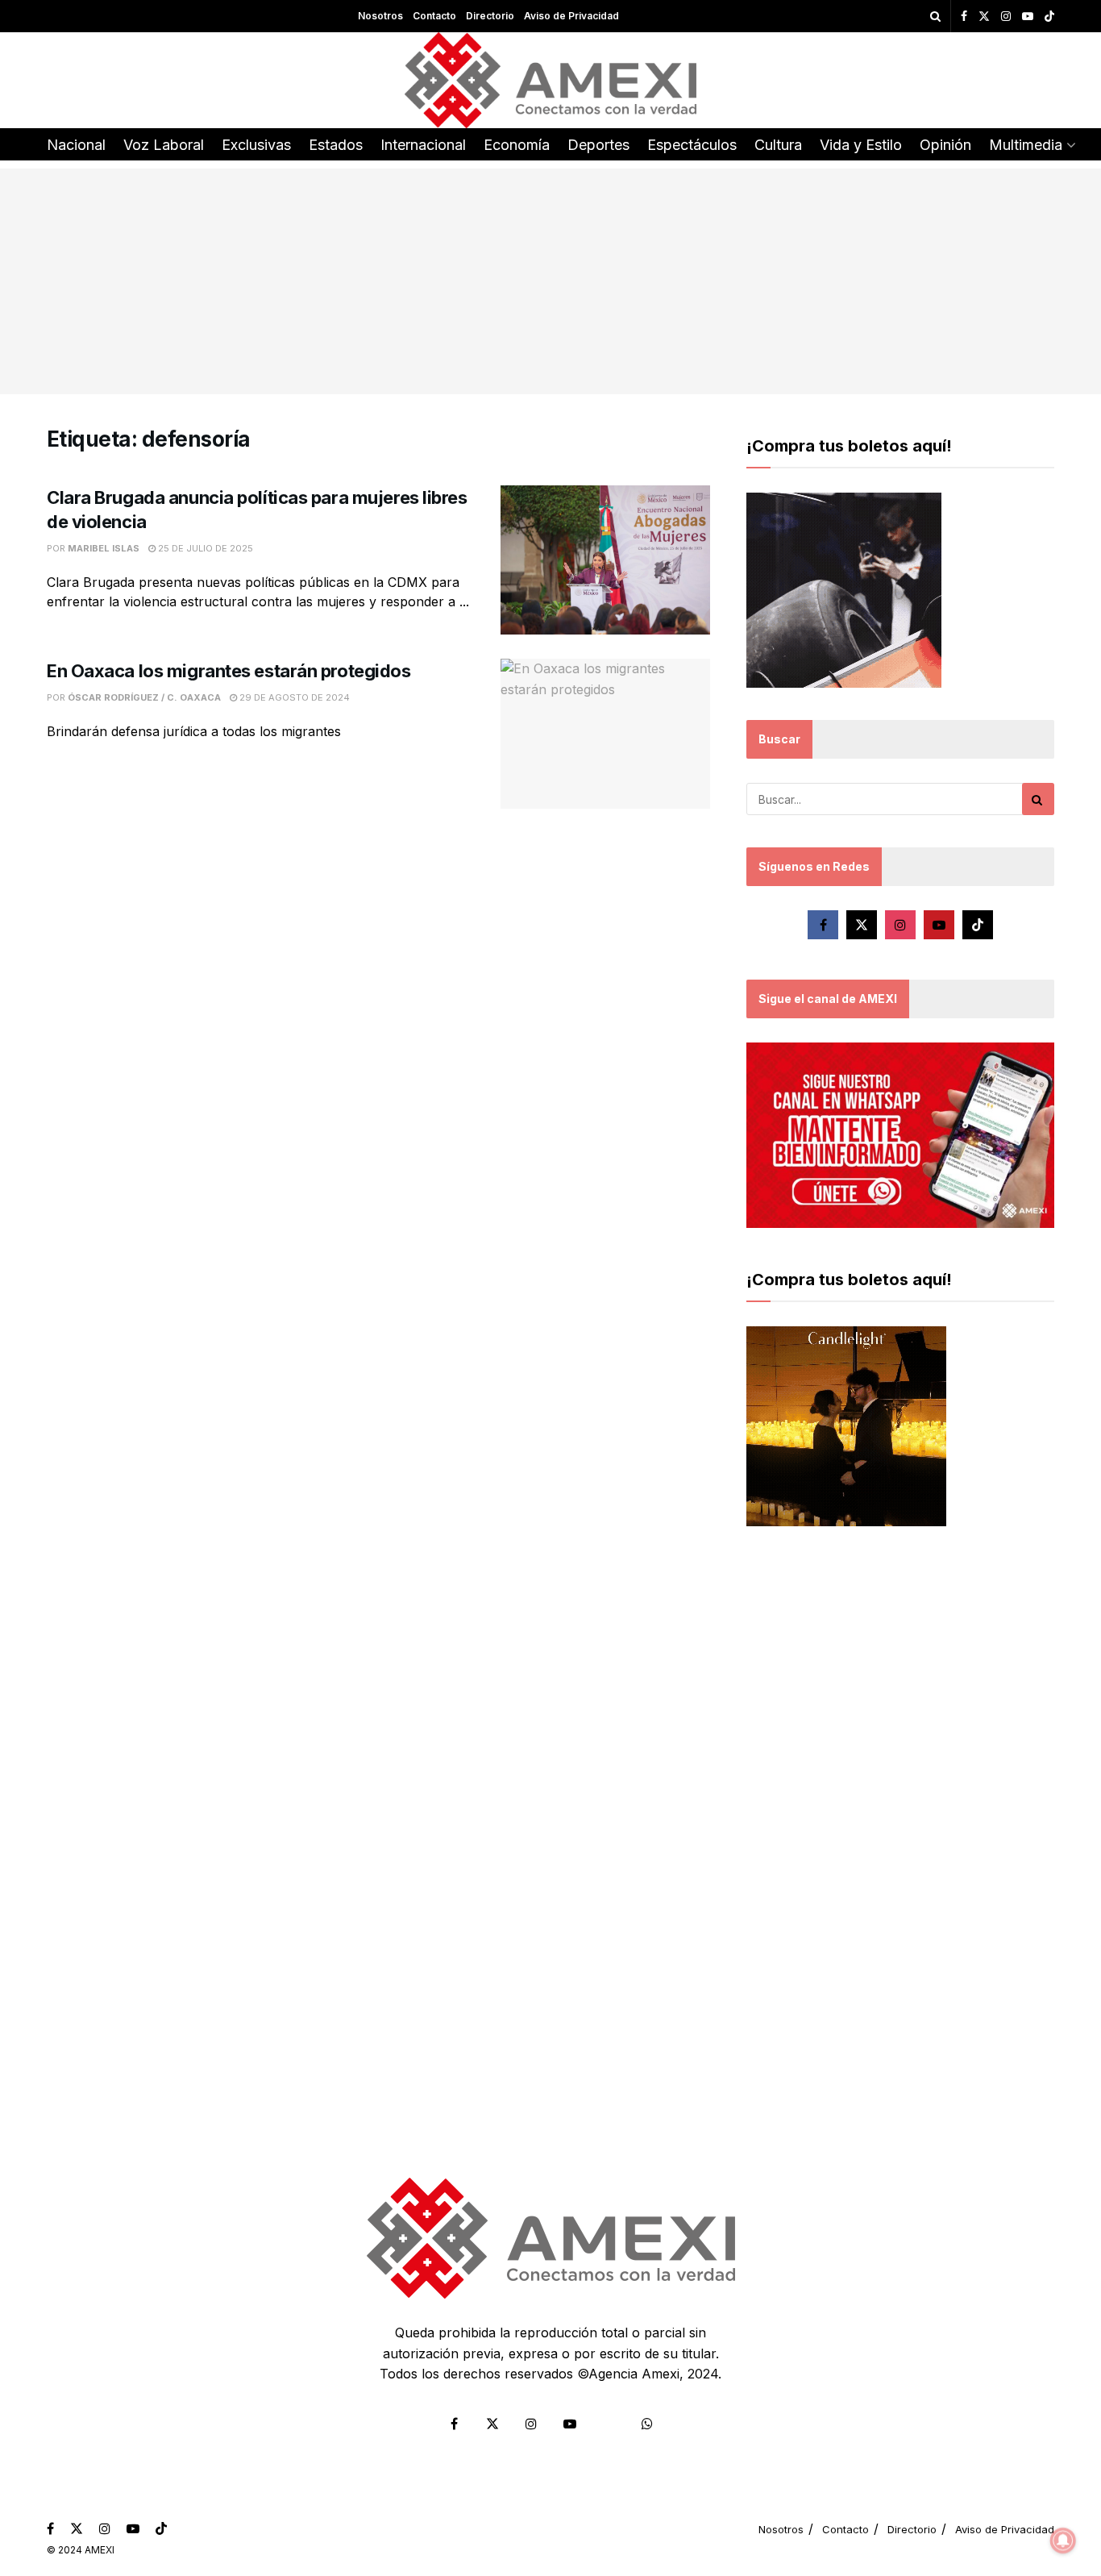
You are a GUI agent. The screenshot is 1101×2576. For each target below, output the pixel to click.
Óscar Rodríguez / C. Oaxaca (144, 697)
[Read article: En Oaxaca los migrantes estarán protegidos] (605, 734)
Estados (336, 145)
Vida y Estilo (861, 145)
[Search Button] (935, 16)
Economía (517, 145)
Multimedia (1026, 145)
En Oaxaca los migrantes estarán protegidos (231, 671)
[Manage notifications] (1063, 2541)
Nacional (76, 145)
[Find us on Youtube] (1028, 17)
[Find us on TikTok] (1049, 17)
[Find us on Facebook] (964, 17)
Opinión (945, 145)
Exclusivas (256, 145)
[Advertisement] (550, 281)
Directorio (490, 16)
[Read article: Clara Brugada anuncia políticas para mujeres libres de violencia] (605, 560)
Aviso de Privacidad (571, 16)
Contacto (434, 16)
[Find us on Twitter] (984, 17)
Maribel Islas (104, 548)
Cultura (778, 145)
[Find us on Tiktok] (978, 925)
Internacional (423, 145)
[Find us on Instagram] (1006, 17)
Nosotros (380, 16)
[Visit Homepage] (551, 80)
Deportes (598, 145)
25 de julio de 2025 (204, 548)
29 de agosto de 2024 (293, 697)
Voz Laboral (164, 145)
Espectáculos (692, 145)
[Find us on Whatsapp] (647, 2424)
